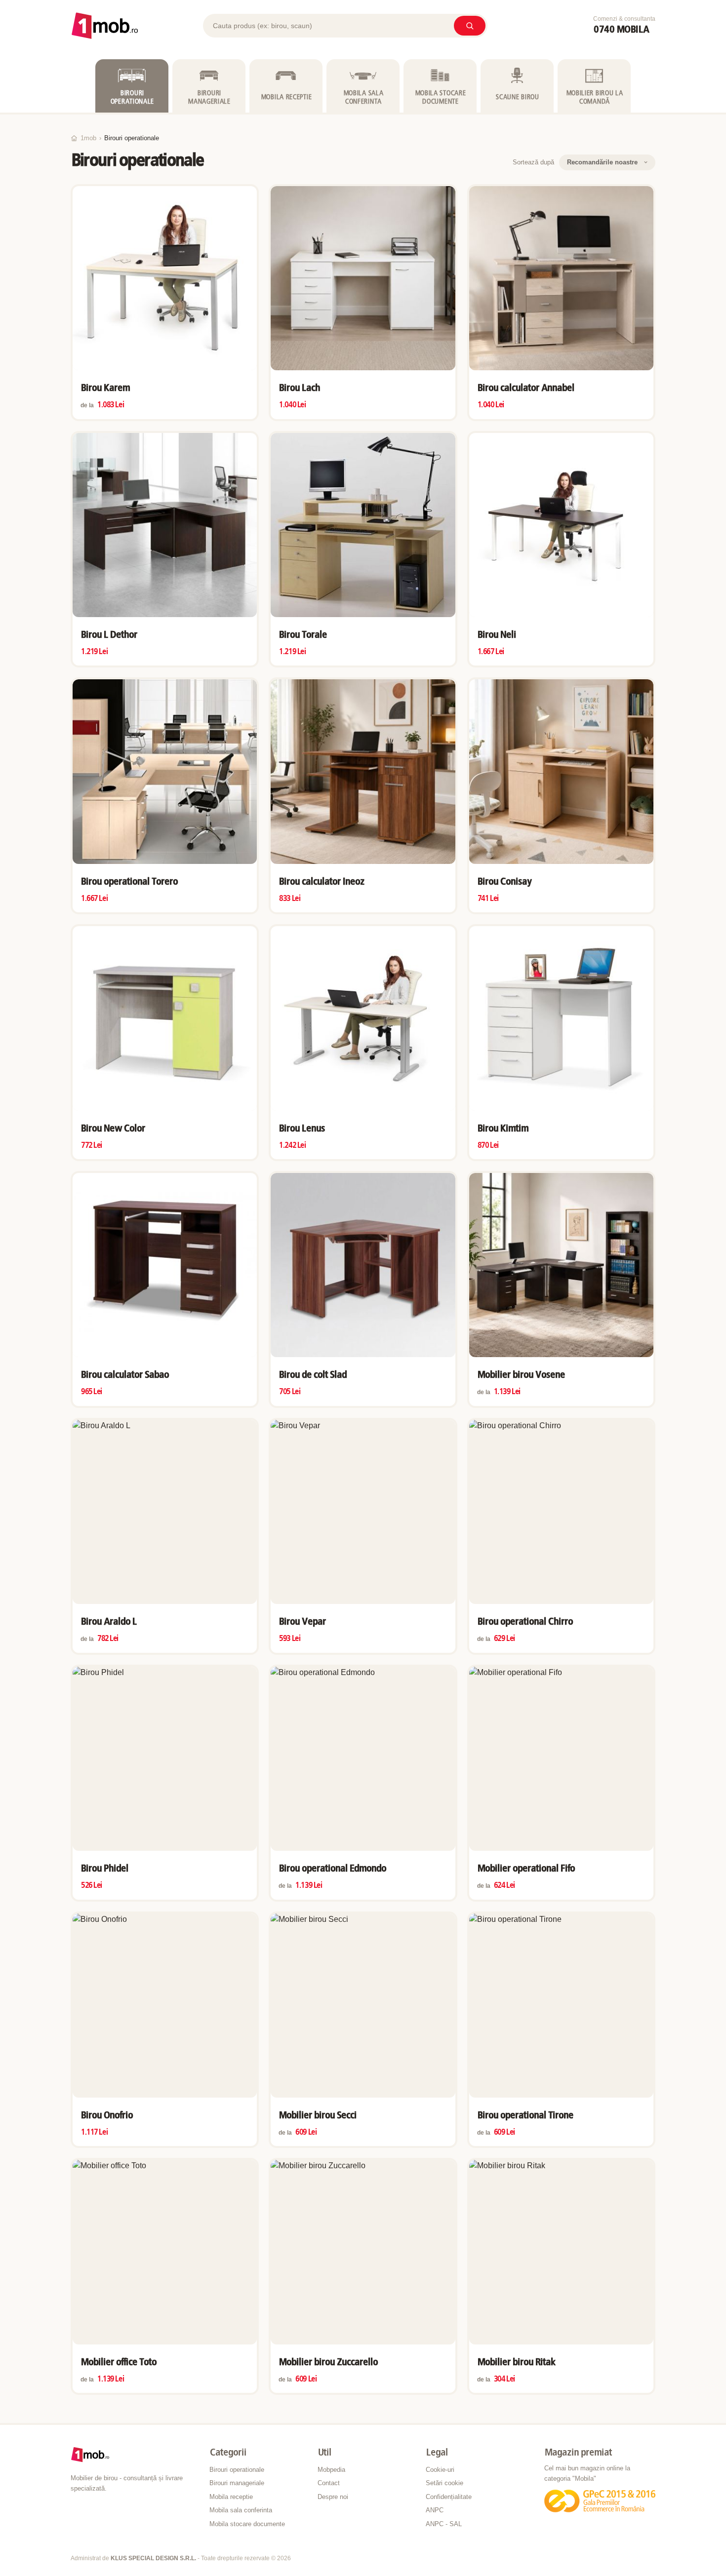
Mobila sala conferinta (241, 2510)
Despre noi (333, 2497)
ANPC (435, 2510)
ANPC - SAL (444, 2524)
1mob (88, 138)
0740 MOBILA (621, 30)
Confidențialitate (449, 2497)
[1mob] (105, 26)
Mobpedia (331, 2470)
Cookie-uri (440, 2470)
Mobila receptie (231, 2497)
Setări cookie (444, 2483)
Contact (329, 2483)
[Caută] (470, 26)
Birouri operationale (237, 2470)
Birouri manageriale (237, 2483)
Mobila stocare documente (247, 2524)
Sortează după (533, 162)
